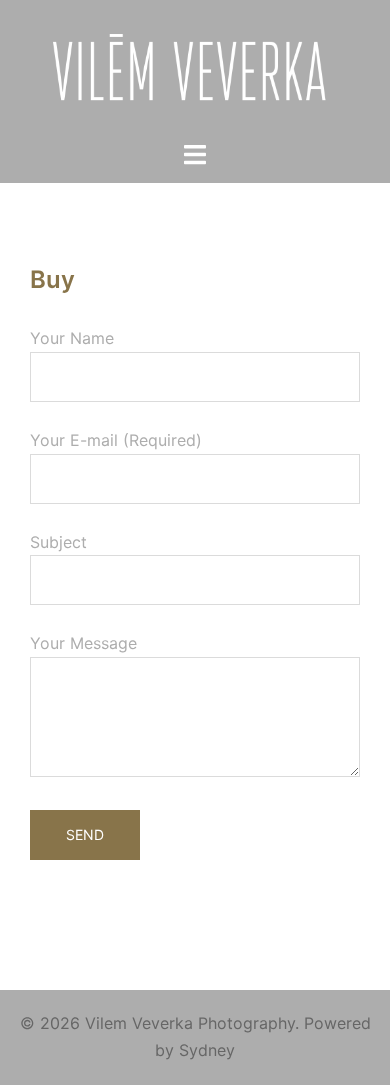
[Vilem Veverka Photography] (195, 68)
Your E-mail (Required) (116, 440)
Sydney (207, 1050)
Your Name (72, 338)
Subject (58, 542)
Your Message (83, 643)
